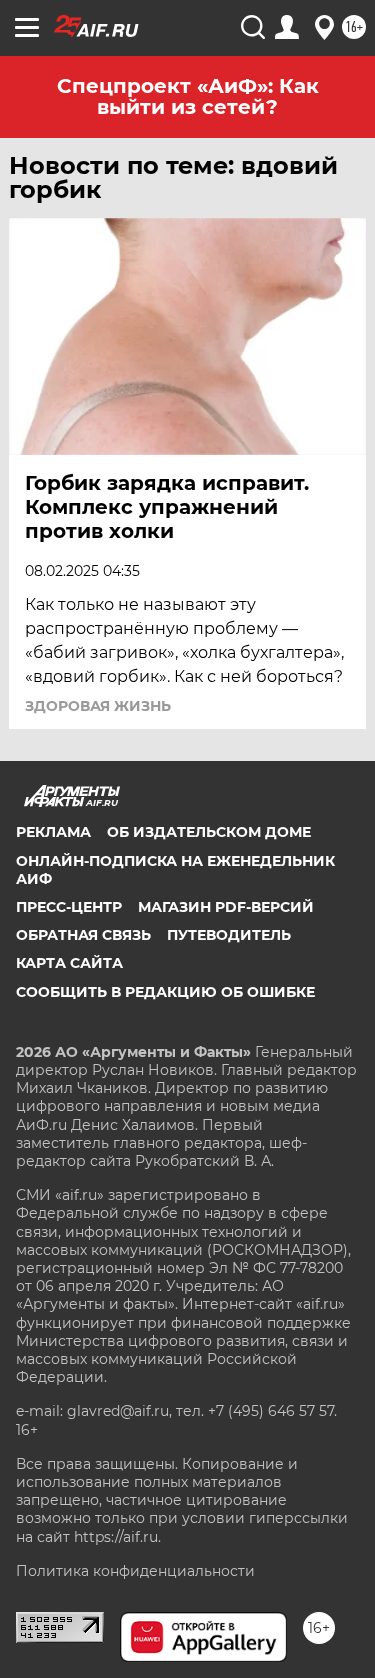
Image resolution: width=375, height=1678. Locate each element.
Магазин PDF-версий (226, 907)
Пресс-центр (69, 907)
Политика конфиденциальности (135, 1571)
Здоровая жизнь (98, 706)
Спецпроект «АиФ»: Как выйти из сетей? (188, 96)
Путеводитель (229, 935)
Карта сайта (69, 963)
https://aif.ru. (117, 1537)
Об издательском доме (209, 832)
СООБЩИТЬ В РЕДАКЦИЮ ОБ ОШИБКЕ (165, 992)
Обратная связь (83, 935)
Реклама (53, 832)
